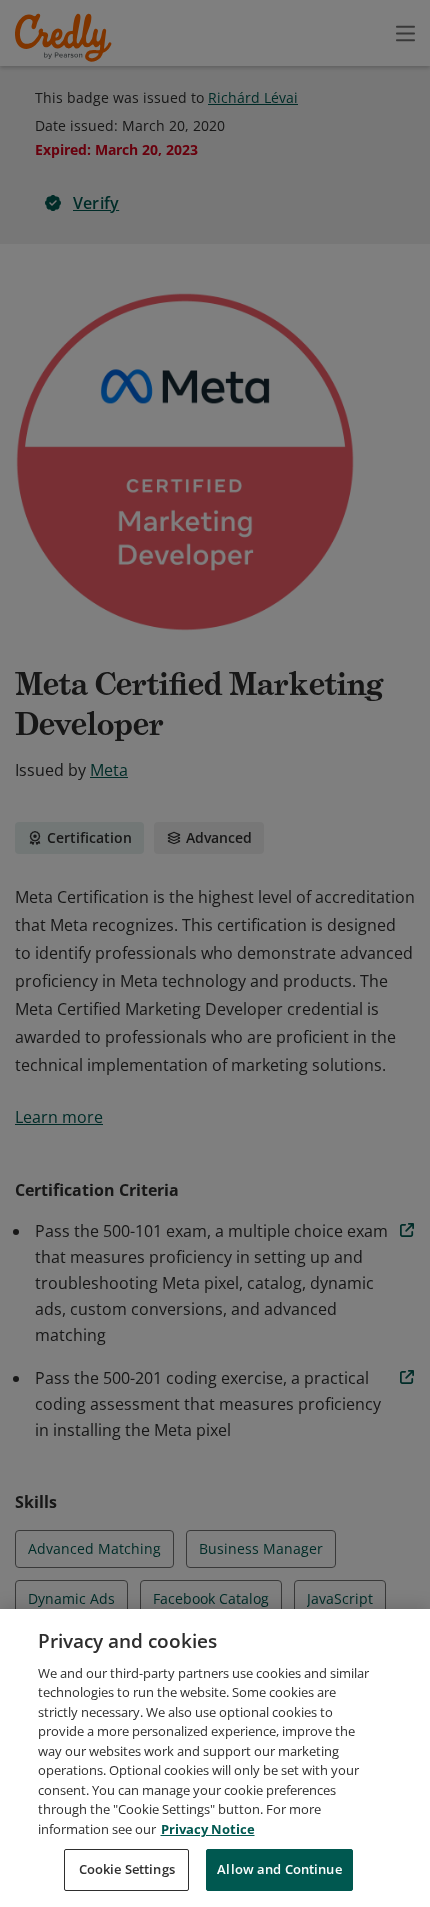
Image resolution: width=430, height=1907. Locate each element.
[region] (215, 1758)
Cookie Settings (127, 1869)
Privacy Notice (208, 1829)
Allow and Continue (279, 1869)
